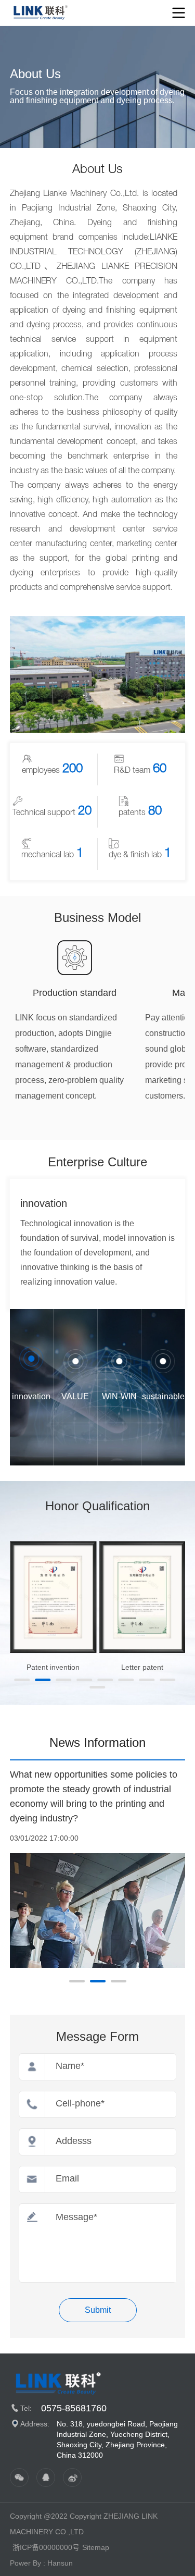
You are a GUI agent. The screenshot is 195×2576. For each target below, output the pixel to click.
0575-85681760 (74, 2408)
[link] (44, 12)
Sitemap (96, 2547)
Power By (25, 2563)
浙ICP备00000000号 (46, 2547)
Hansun (60, 2563)
